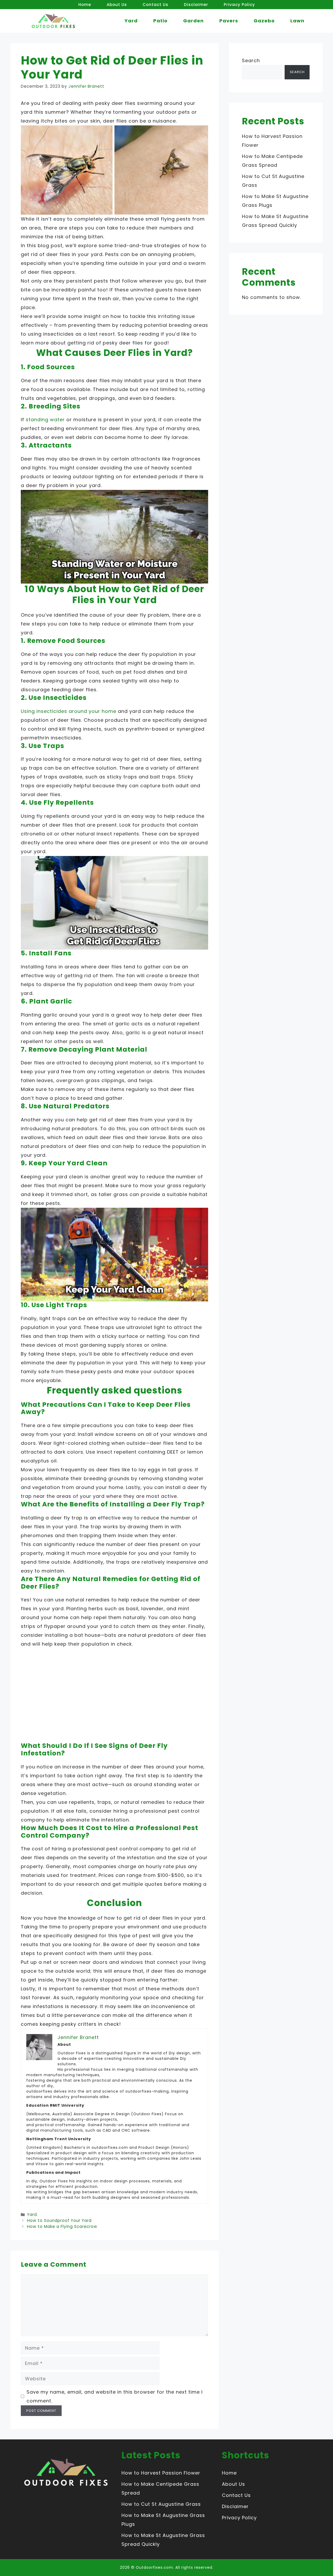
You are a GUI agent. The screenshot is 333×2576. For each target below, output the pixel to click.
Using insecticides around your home (69, 711)
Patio (160, 21)
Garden (193, 21)
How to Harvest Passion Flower (161, 2473)
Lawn (297, 21)
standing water (45, 420)
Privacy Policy (239, 5)
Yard (131, 21)
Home (85, 5)
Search (251, 60)
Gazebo (264, 21)
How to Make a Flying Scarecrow (62, 2226)
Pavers (229, 21)
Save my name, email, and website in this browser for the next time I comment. (115, 2396)
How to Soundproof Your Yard (59, 2220)
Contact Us (155, 5)
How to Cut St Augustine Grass (161, 2504)
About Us (117, 5)
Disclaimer (196, 5)
